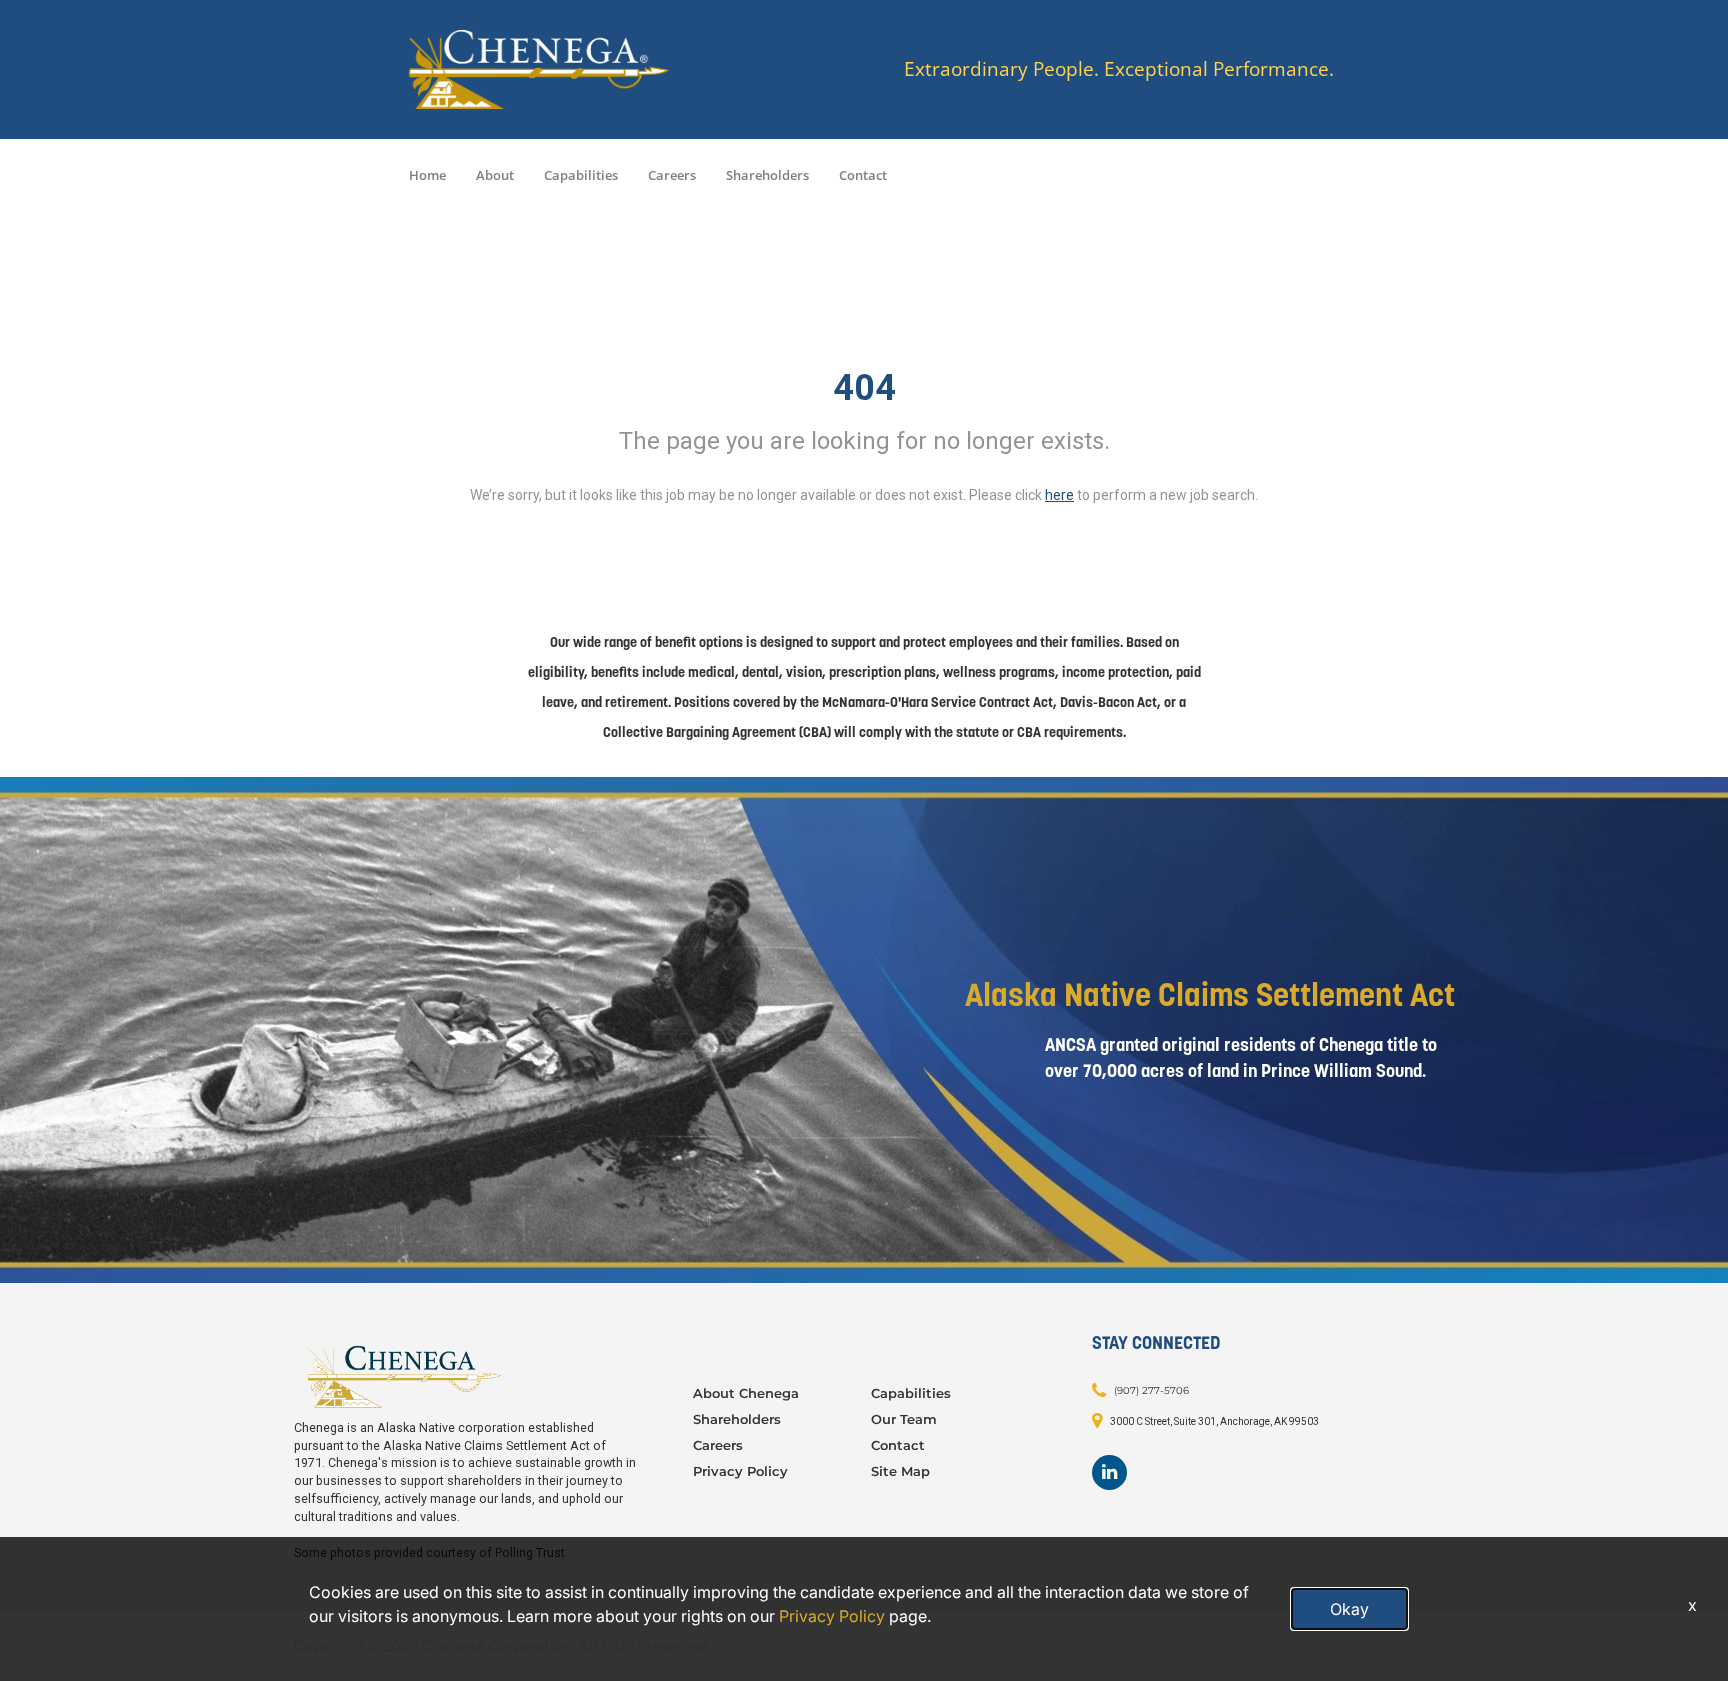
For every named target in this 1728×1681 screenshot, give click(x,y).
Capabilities (581, 175)
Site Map (900, 1471)
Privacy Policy (740, 1471)
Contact (863, 175)
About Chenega (746, 1393)
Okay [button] (1349, 1609)
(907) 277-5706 (1151, 1390)
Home (427, 175)
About (495, 175)
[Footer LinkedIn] (1109, 1472)
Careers (672, 175)
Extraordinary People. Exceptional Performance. (1119, 69)
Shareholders (767, 175)
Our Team (904, 1419)
